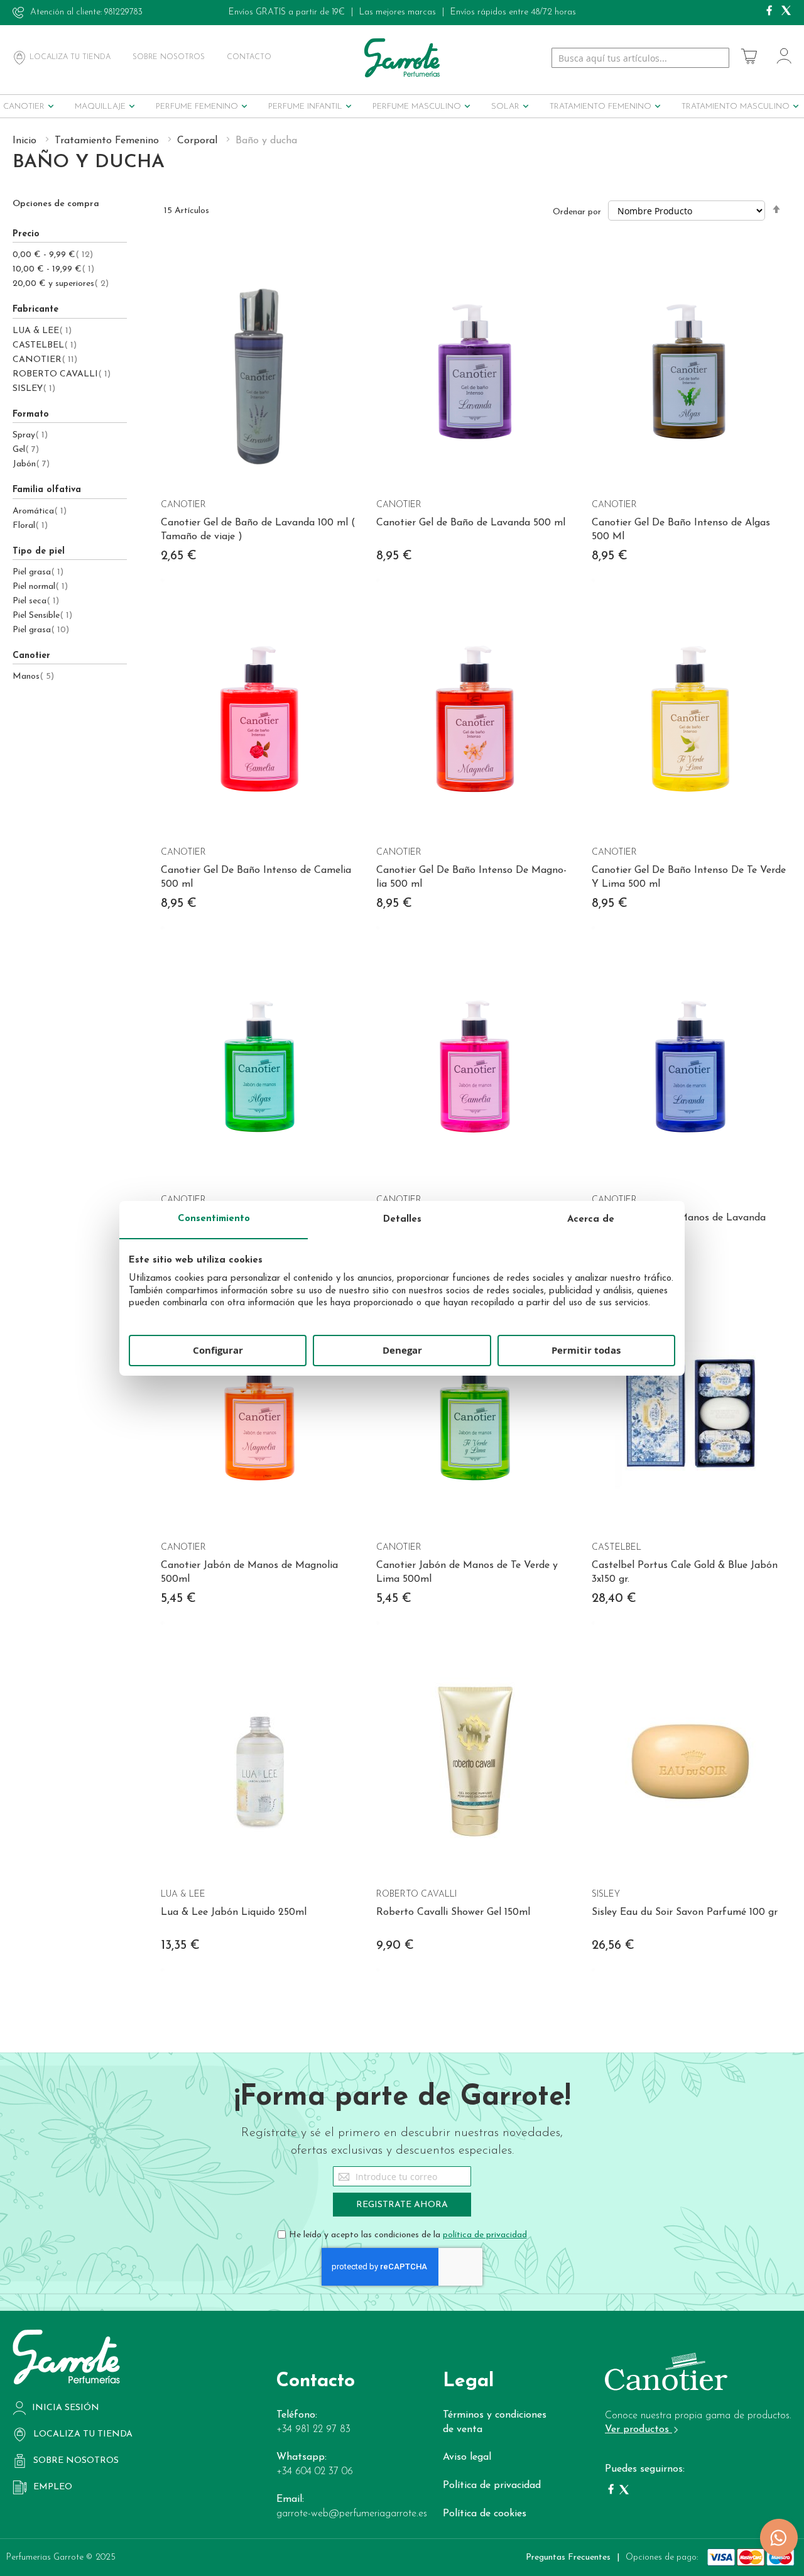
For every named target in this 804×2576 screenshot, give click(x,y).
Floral (30, 526)
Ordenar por (577, 212)
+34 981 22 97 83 (313, 2430)
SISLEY (34, 389)
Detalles (402, 1219)
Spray (30, 435)
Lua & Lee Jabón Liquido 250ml (234, 1912)
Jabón (31, 464)
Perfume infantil (305, 107)
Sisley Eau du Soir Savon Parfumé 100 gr (685, 1912)
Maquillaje (100, 107)
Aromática (40, 511)
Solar (505, 107)
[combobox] (640, 58)
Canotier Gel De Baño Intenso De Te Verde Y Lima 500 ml (689, 877)
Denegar (402, 1350)
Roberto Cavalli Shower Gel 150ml (453, 1912)
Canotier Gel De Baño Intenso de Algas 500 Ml (681, 530)
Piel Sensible (42, 616)
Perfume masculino (417, 107)
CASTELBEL (45, 345)
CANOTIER (45, 360)
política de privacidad (485, 2235)
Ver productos (638, 2430)
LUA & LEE (42, 331)
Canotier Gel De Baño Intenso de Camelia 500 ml (256, 877)
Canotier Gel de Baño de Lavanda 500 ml (471, 523)
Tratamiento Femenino (600, 107)
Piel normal (40, 587)
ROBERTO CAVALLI (62, 374)
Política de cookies (485, 2514)
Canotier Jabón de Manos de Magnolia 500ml (249, 1572)
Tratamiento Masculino (736, 107)
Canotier (24, 107)
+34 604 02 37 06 (315, 2472)
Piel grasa (38, 572)
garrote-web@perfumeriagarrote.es (352, 2514)
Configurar (218, 1350)
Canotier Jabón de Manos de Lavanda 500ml (679, 1225)
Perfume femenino (197, 107)
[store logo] (402, 58)
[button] (178, 260)
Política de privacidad (492, 2486)
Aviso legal (467, 2457)
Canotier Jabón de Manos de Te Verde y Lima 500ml (467, 1572)
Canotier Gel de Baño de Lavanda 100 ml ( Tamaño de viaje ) (258, 530)
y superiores (61, 284)
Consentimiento (214, 1219)
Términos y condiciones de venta (495, 2422)
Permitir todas (586, 1350)
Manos (33, 677)
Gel (26, 450)
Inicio (26, 141)
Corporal (199, 141)
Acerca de (591, 1219)
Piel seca (36, 601)
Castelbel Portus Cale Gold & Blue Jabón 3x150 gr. (685, 1572)
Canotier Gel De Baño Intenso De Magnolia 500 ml (471, 877)
